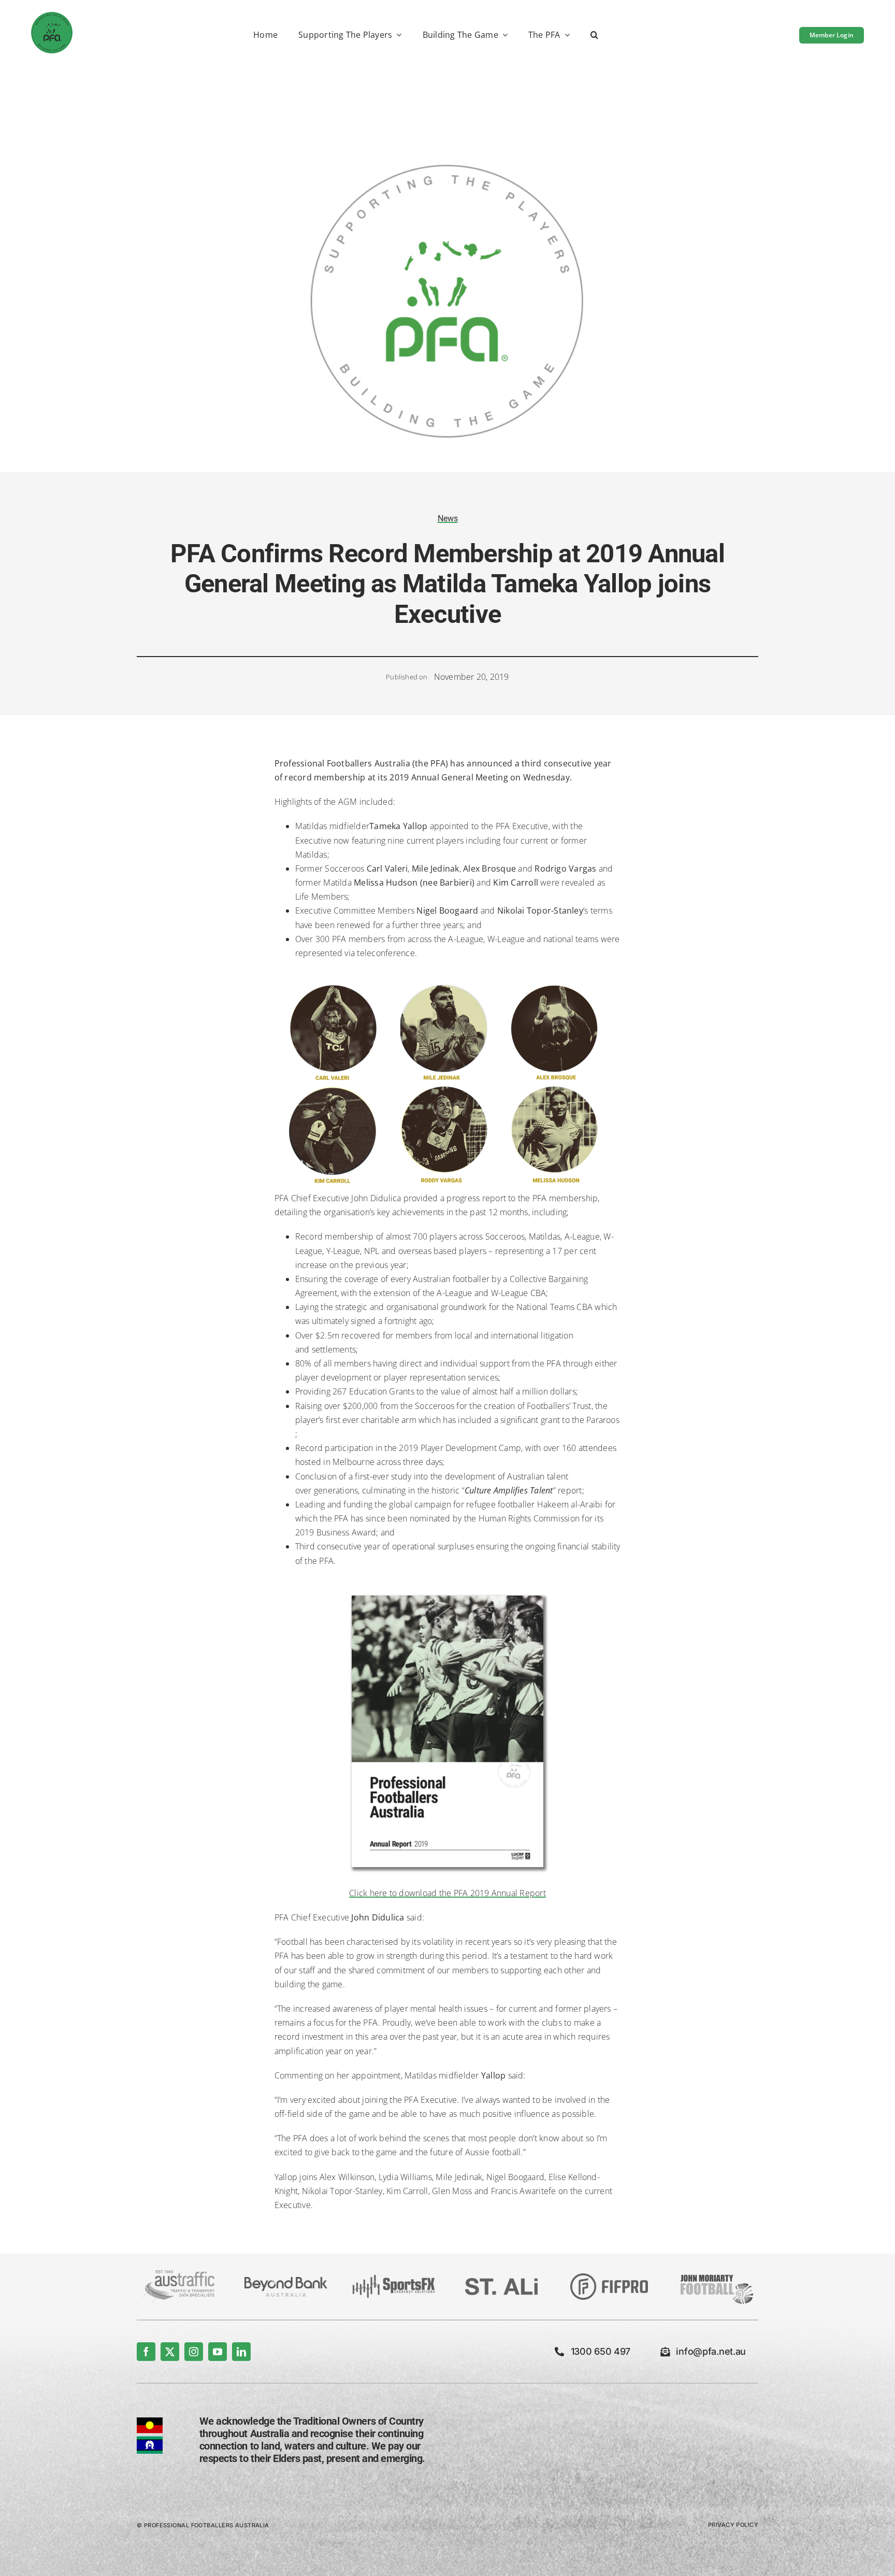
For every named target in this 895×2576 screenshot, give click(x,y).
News (448, 518)
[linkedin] (241, 2352)
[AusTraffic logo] (178, 2274)
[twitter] (170, 2352)
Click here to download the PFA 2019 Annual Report (447, 1893)
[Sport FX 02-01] (394, 2279)
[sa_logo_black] (501, 2282)
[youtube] (218, 2352)
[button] (594, 35)
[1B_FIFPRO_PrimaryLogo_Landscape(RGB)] (609, 2278)
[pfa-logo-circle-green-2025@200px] (52, 16)
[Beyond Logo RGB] (286, 2281)
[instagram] (194, 2352)
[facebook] (146, 2352)
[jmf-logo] (717, 2273)
